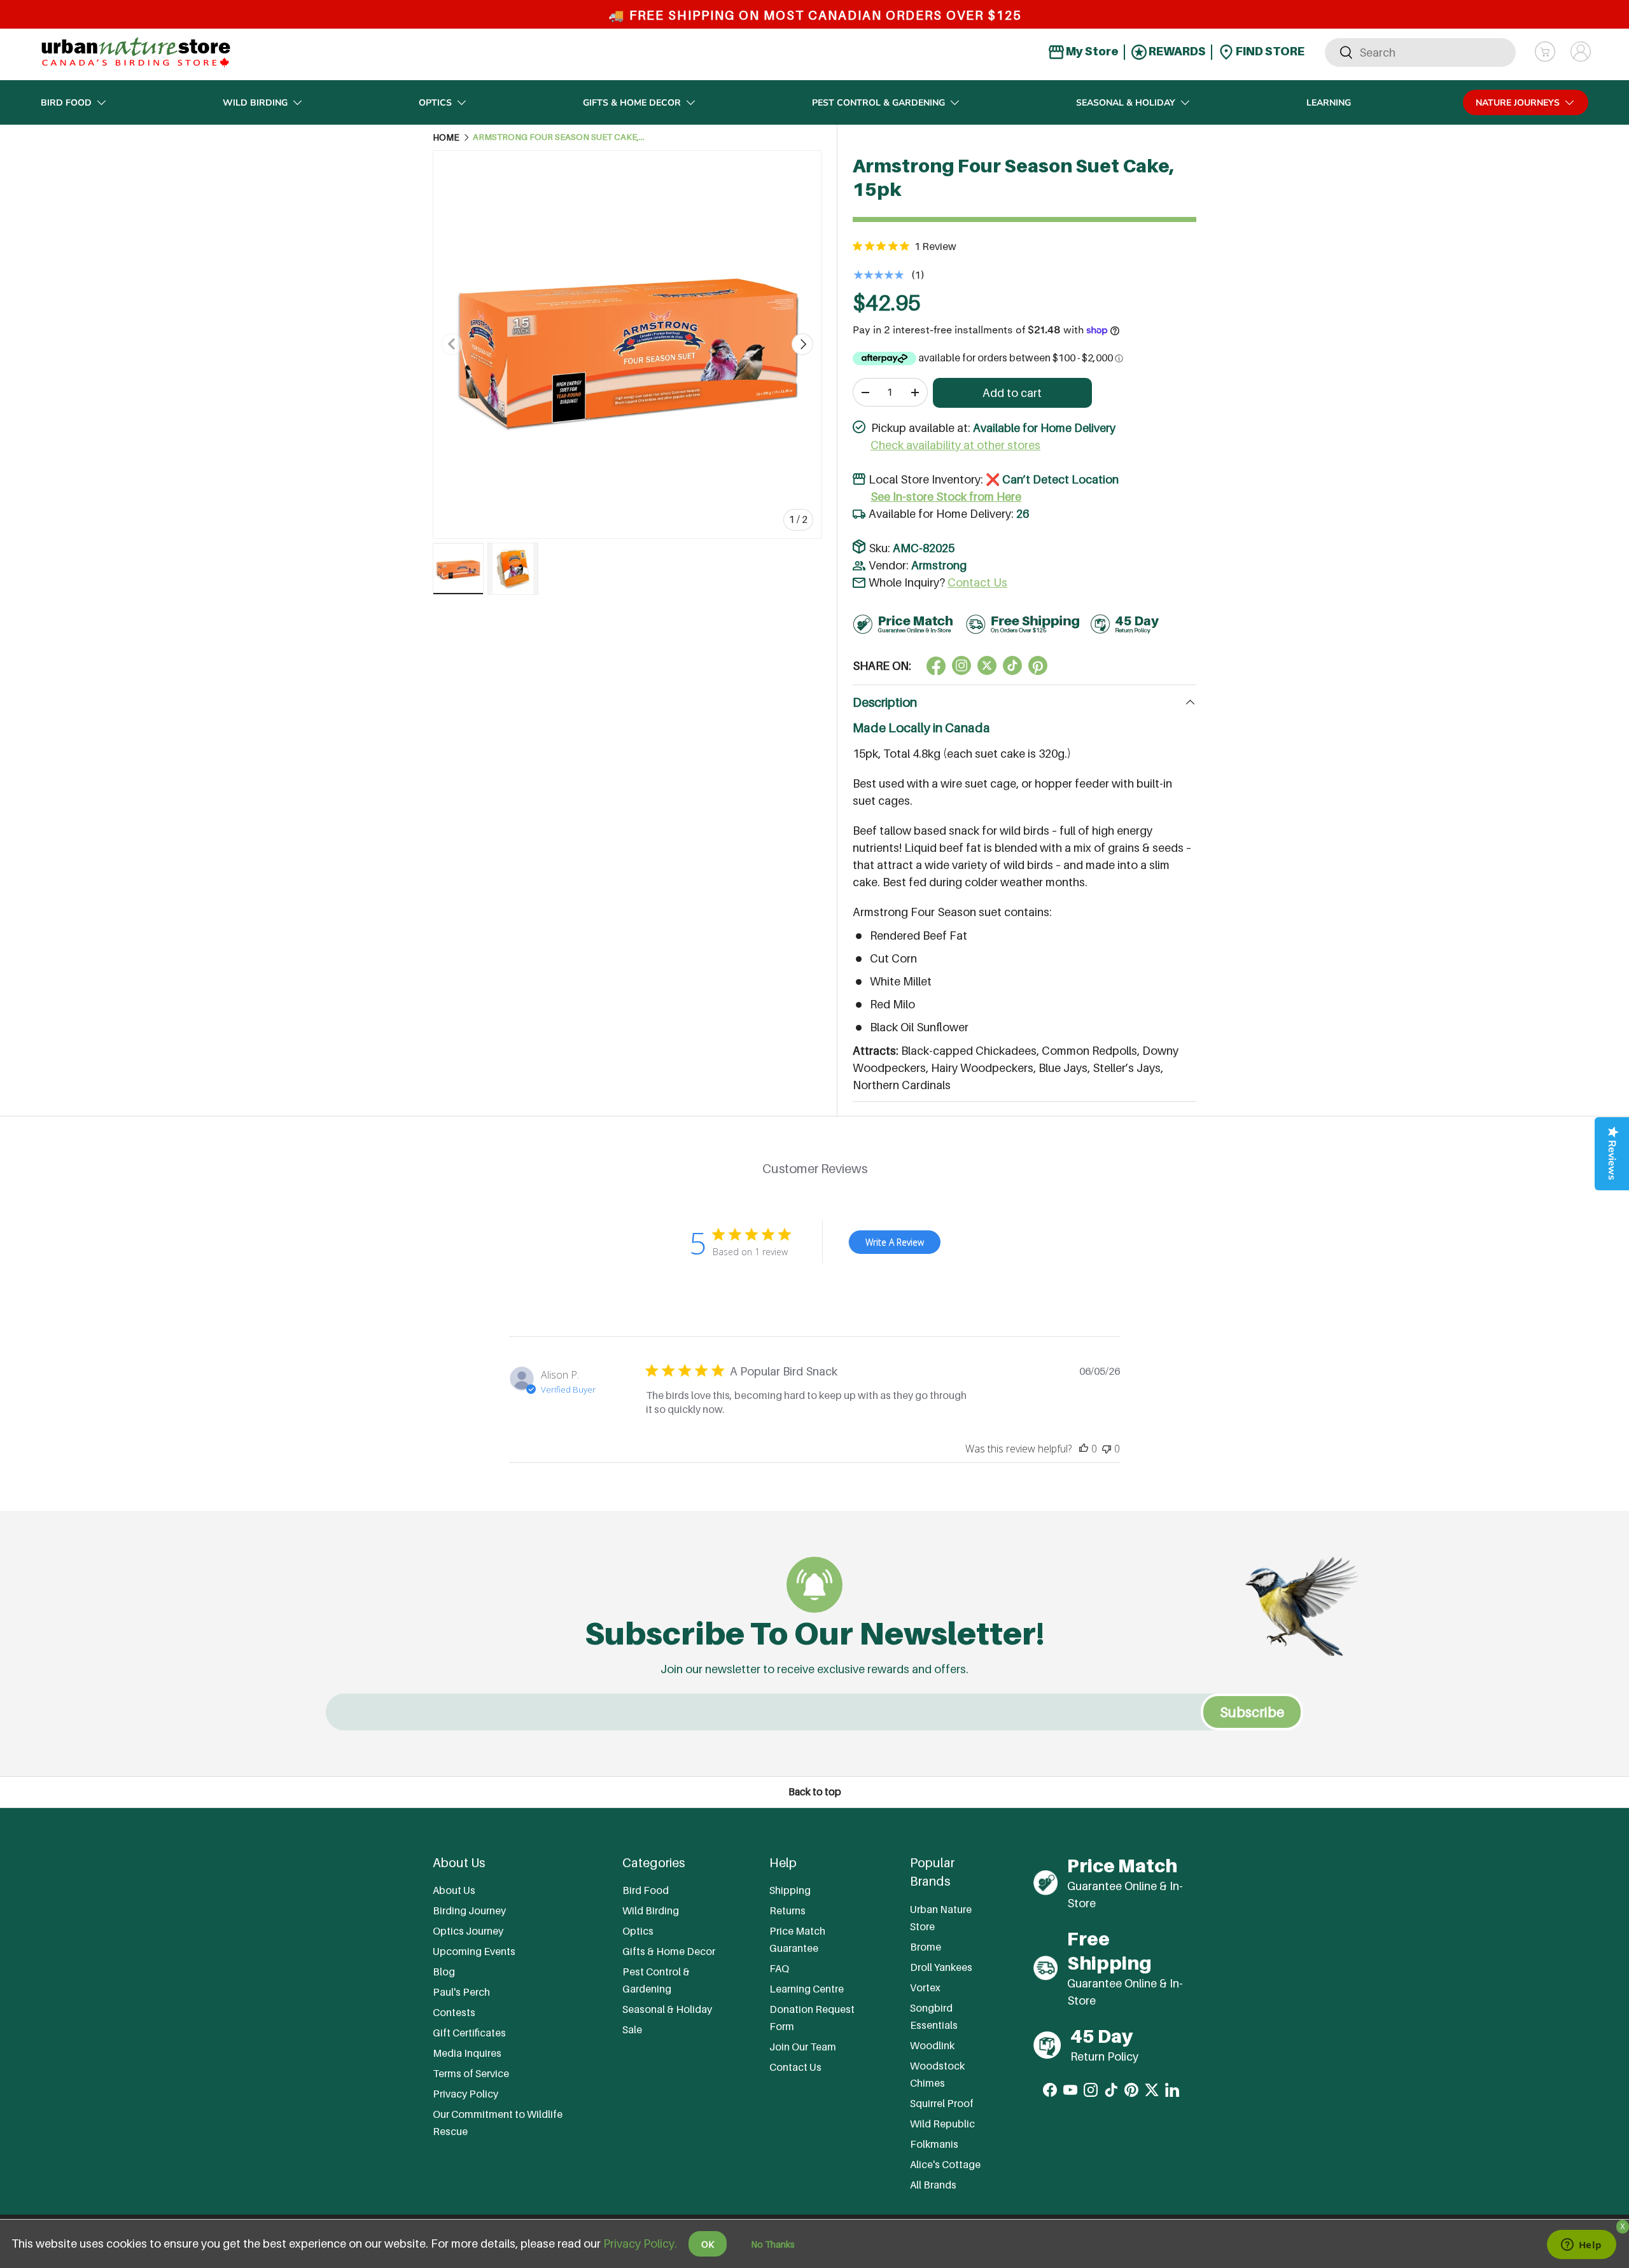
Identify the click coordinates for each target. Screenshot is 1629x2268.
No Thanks (773, 2244)
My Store (1091, 51)
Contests (454, 2012)
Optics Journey (468, 1931)
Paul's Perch (461, 1992)
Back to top (815, 1792)
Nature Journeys (1518, 103)
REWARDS (1176, 51)
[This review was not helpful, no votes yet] (1107, 1449)
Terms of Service (471, 2073)
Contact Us (977, 582)
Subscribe (1252, 1712)
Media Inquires (467, 2053)
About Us (454, 1890)
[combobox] (1420, 52)
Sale (632, 2029)
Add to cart (1012, 393)
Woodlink (932, 2045)
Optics (435, 103)
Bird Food (66, 103)
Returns (787, 1910)
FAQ (779, 1968)
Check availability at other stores (955, 445)
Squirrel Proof (942, 2103)
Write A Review (895, 1242)
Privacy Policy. (640, 2244)
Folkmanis (934, 2144)
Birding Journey (469, 1910)
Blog (444, 1972)
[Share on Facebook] (936, 665)
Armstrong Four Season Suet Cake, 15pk (559, 137)
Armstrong (939, 565)
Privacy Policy (465, 2094)
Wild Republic (942, 2124)
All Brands (933, 2185)
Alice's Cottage (945, 2164)
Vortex (925, 1987)
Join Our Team (803, 2047)
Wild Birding (255, 103)
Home (446, 137)
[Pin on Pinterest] (1038, 665)
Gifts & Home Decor (632, 103)
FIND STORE (1269, 51)
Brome (926, 1947)
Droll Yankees (941, 1967)
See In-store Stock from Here (946, 497)
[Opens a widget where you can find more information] (1581, 2246)
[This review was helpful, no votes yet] (1084, 1449)
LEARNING (1329, 103)
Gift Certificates (469, 2033)
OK (708, 2244)
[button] (1545, 52)
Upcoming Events (474, 1951)
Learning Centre (807, 1989)
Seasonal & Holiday (1126, 103)
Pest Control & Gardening (878, 103)
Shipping (790, 1890)
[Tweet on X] (961, 665)
